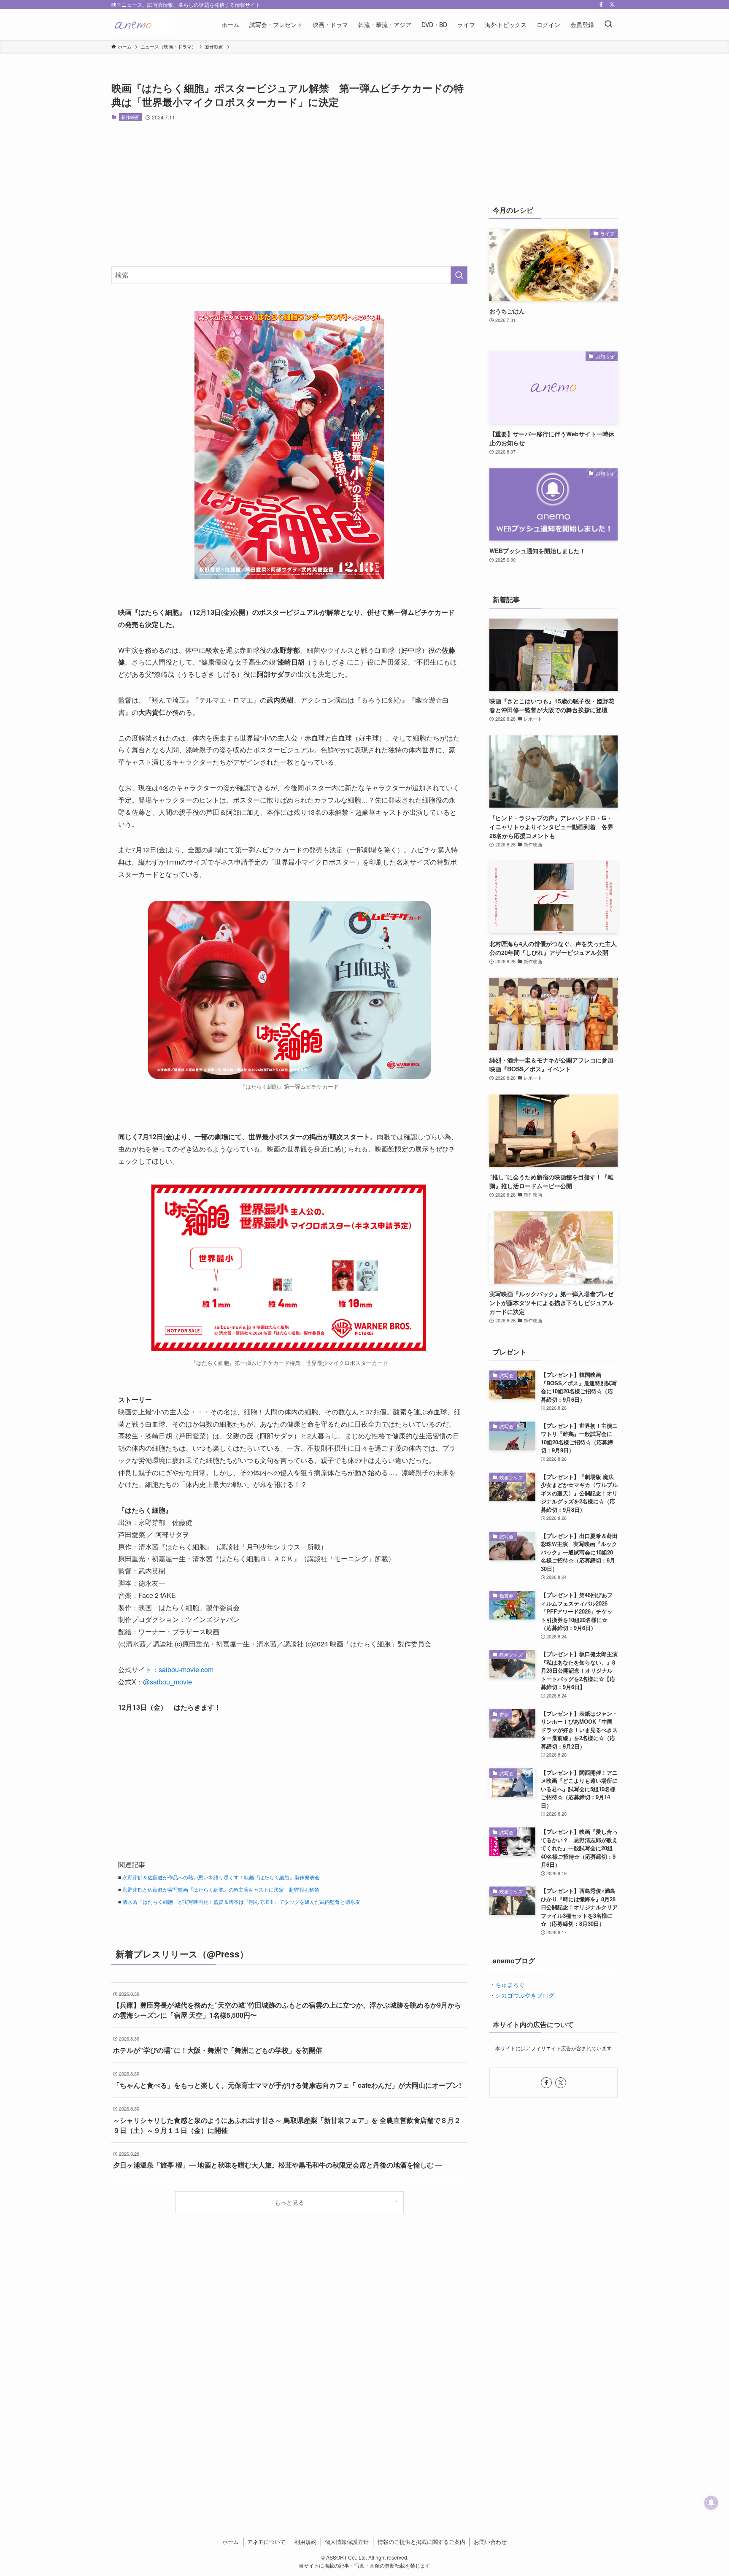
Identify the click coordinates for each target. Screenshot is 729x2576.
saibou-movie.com (186, 1669)
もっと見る (289, 2202)
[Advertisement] (289, 194)
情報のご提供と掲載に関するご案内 (421, 2542)
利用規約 (305, 2542)
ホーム (231, 2542)
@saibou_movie (167, 1682)
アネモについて (266, 2542)
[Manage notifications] (711, 2503)
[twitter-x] (612, 5)
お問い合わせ (490, 2542)
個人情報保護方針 (347, 2542)
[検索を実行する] (459, 275)
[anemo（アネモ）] (143, 24)
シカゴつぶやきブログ (525, 1995)
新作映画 (130, 117)
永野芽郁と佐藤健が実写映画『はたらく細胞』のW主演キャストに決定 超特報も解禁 (221, 1889)
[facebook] (601, 5)
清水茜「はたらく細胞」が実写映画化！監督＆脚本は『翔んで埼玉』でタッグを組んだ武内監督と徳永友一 (244, 1902)
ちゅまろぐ (510, 1984)
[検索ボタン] (608, 24)
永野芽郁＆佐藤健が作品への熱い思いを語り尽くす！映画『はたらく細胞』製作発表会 (221, 1877)
